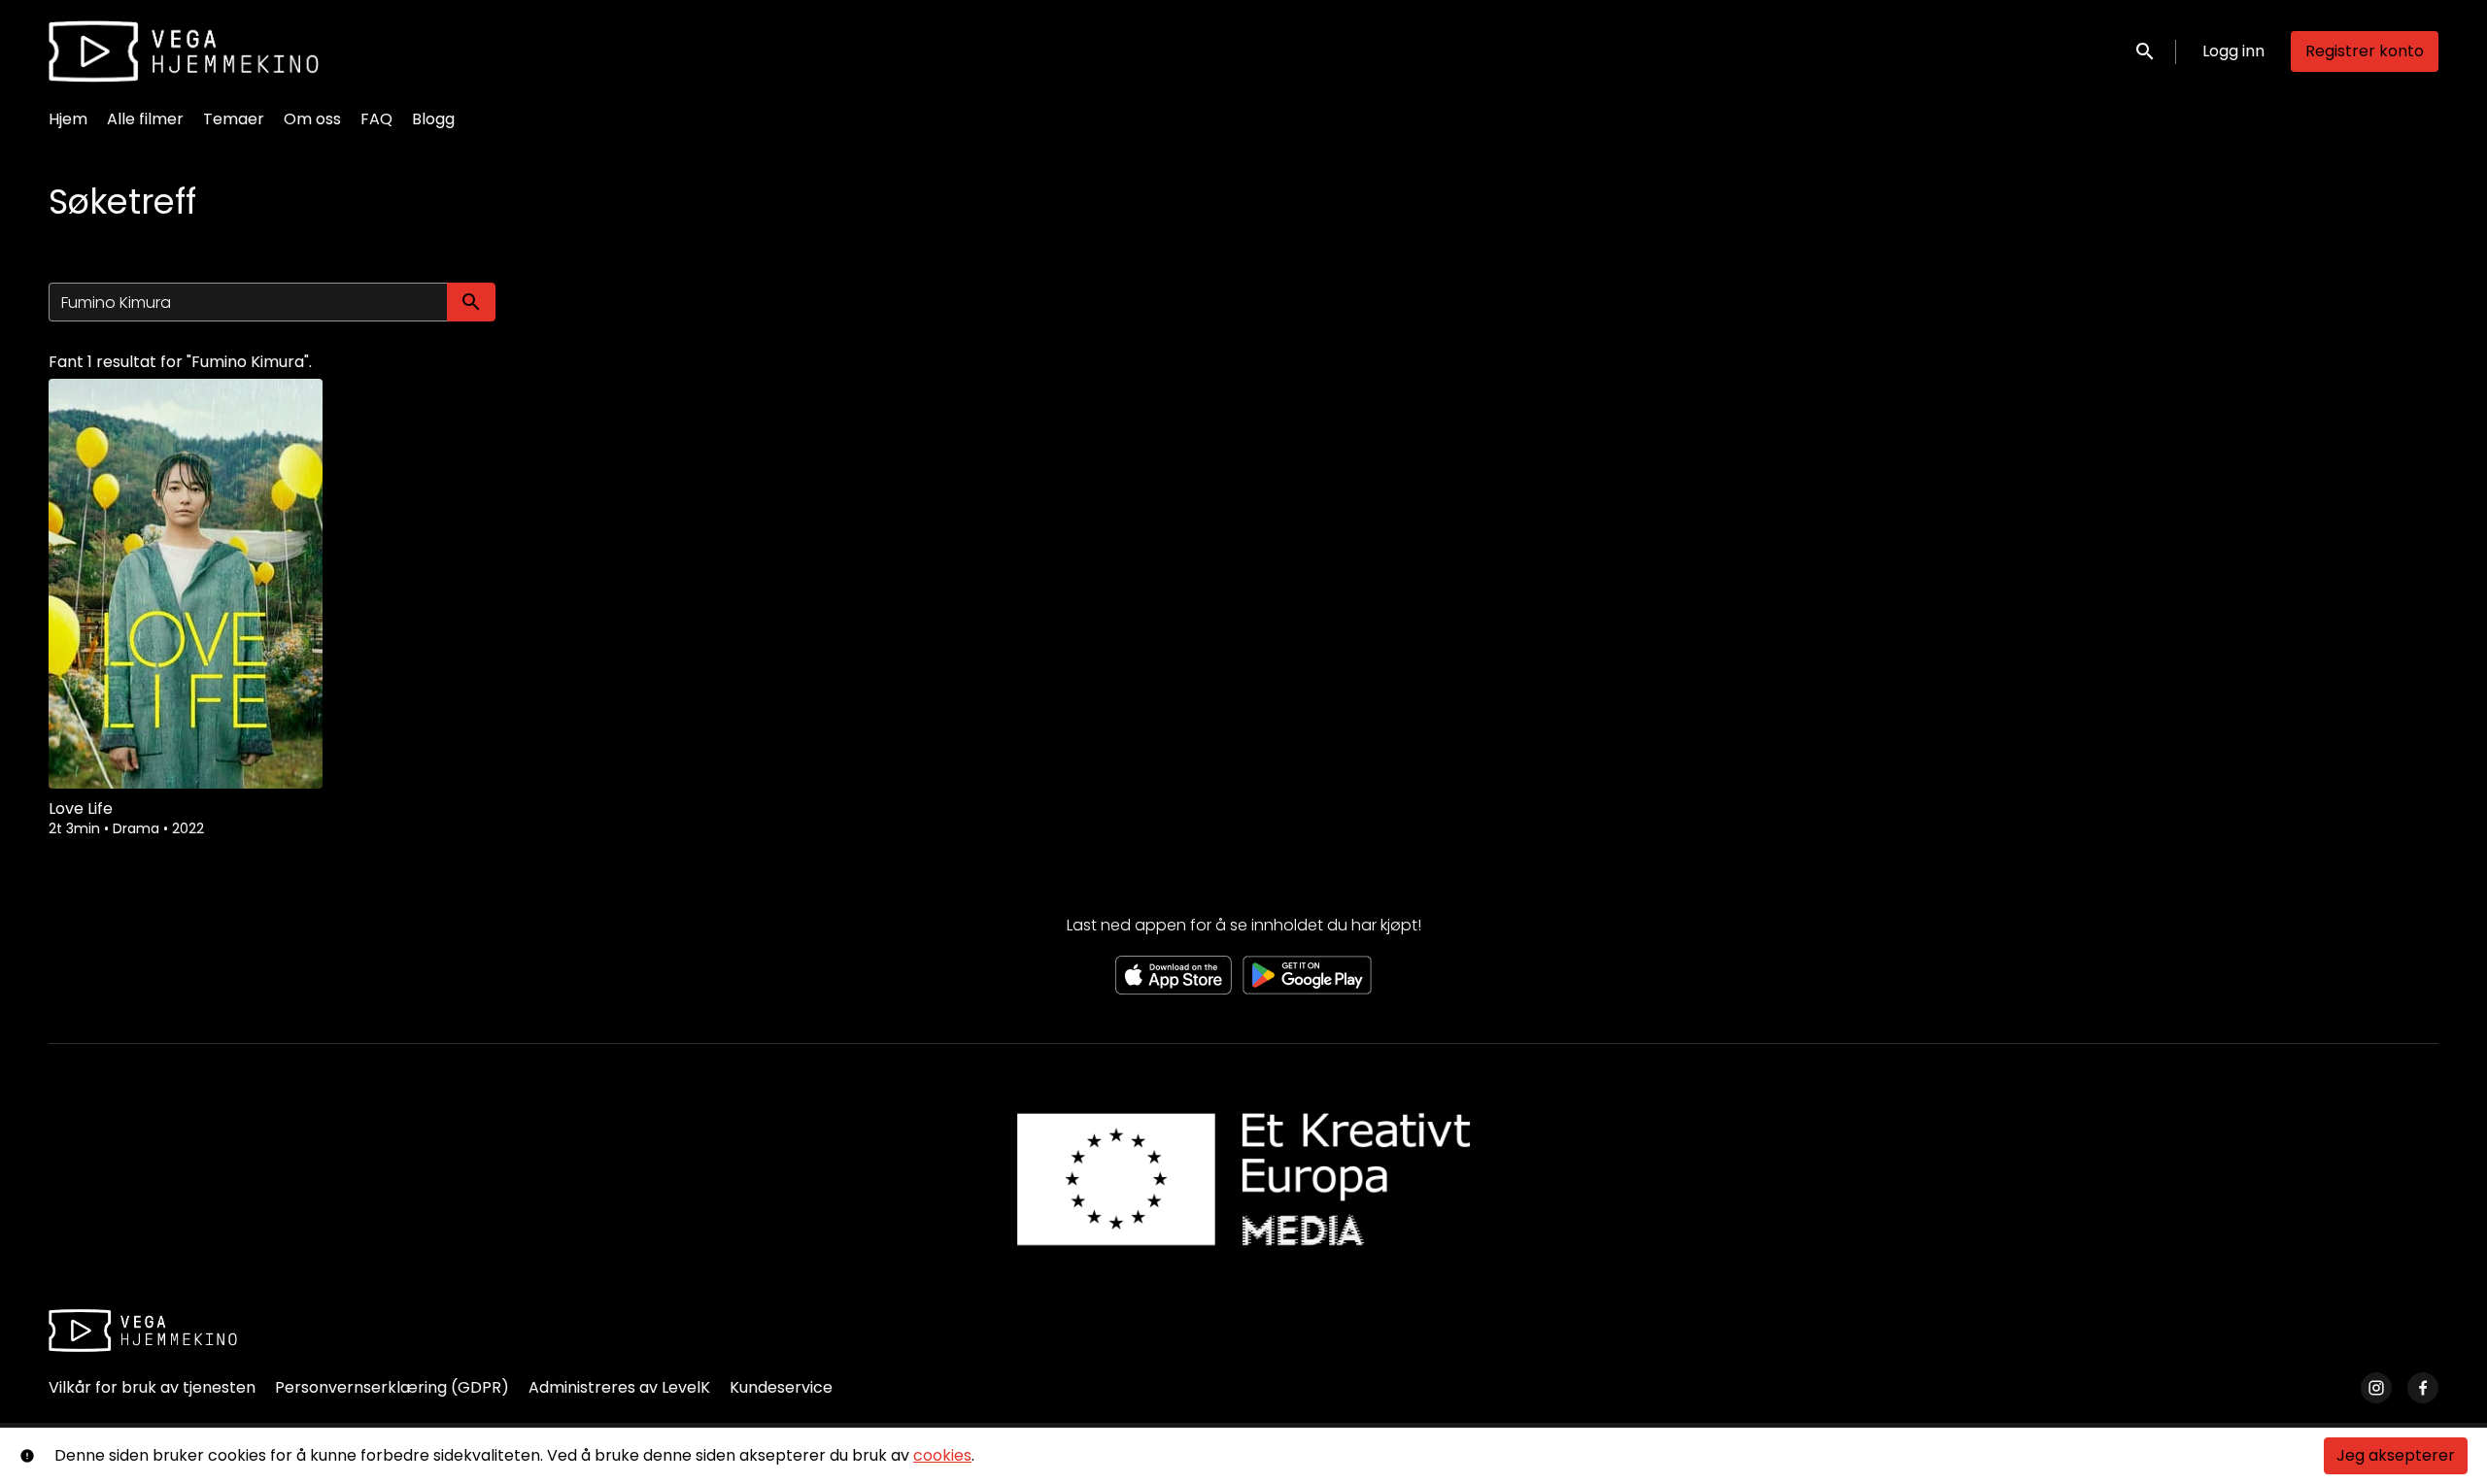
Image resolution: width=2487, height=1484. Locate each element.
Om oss (312, 119)
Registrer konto (2365, 51)
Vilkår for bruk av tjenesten (152, 1387)
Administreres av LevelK (619, 1387)
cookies (942, 1455)
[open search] (2146, 51)
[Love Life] (186, 584)
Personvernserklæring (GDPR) (392, 1387)
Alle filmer (145, 119)
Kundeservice (781, 1387)
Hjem (68, 119)
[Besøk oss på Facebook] (2423, 1388)
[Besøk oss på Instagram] (2376, 1388)
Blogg (433, 119)
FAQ (376, 119)
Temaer (234, 119)
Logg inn (2233, 51)
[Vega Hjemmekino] (143, 1331)
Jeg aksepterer (2396, 1455)
